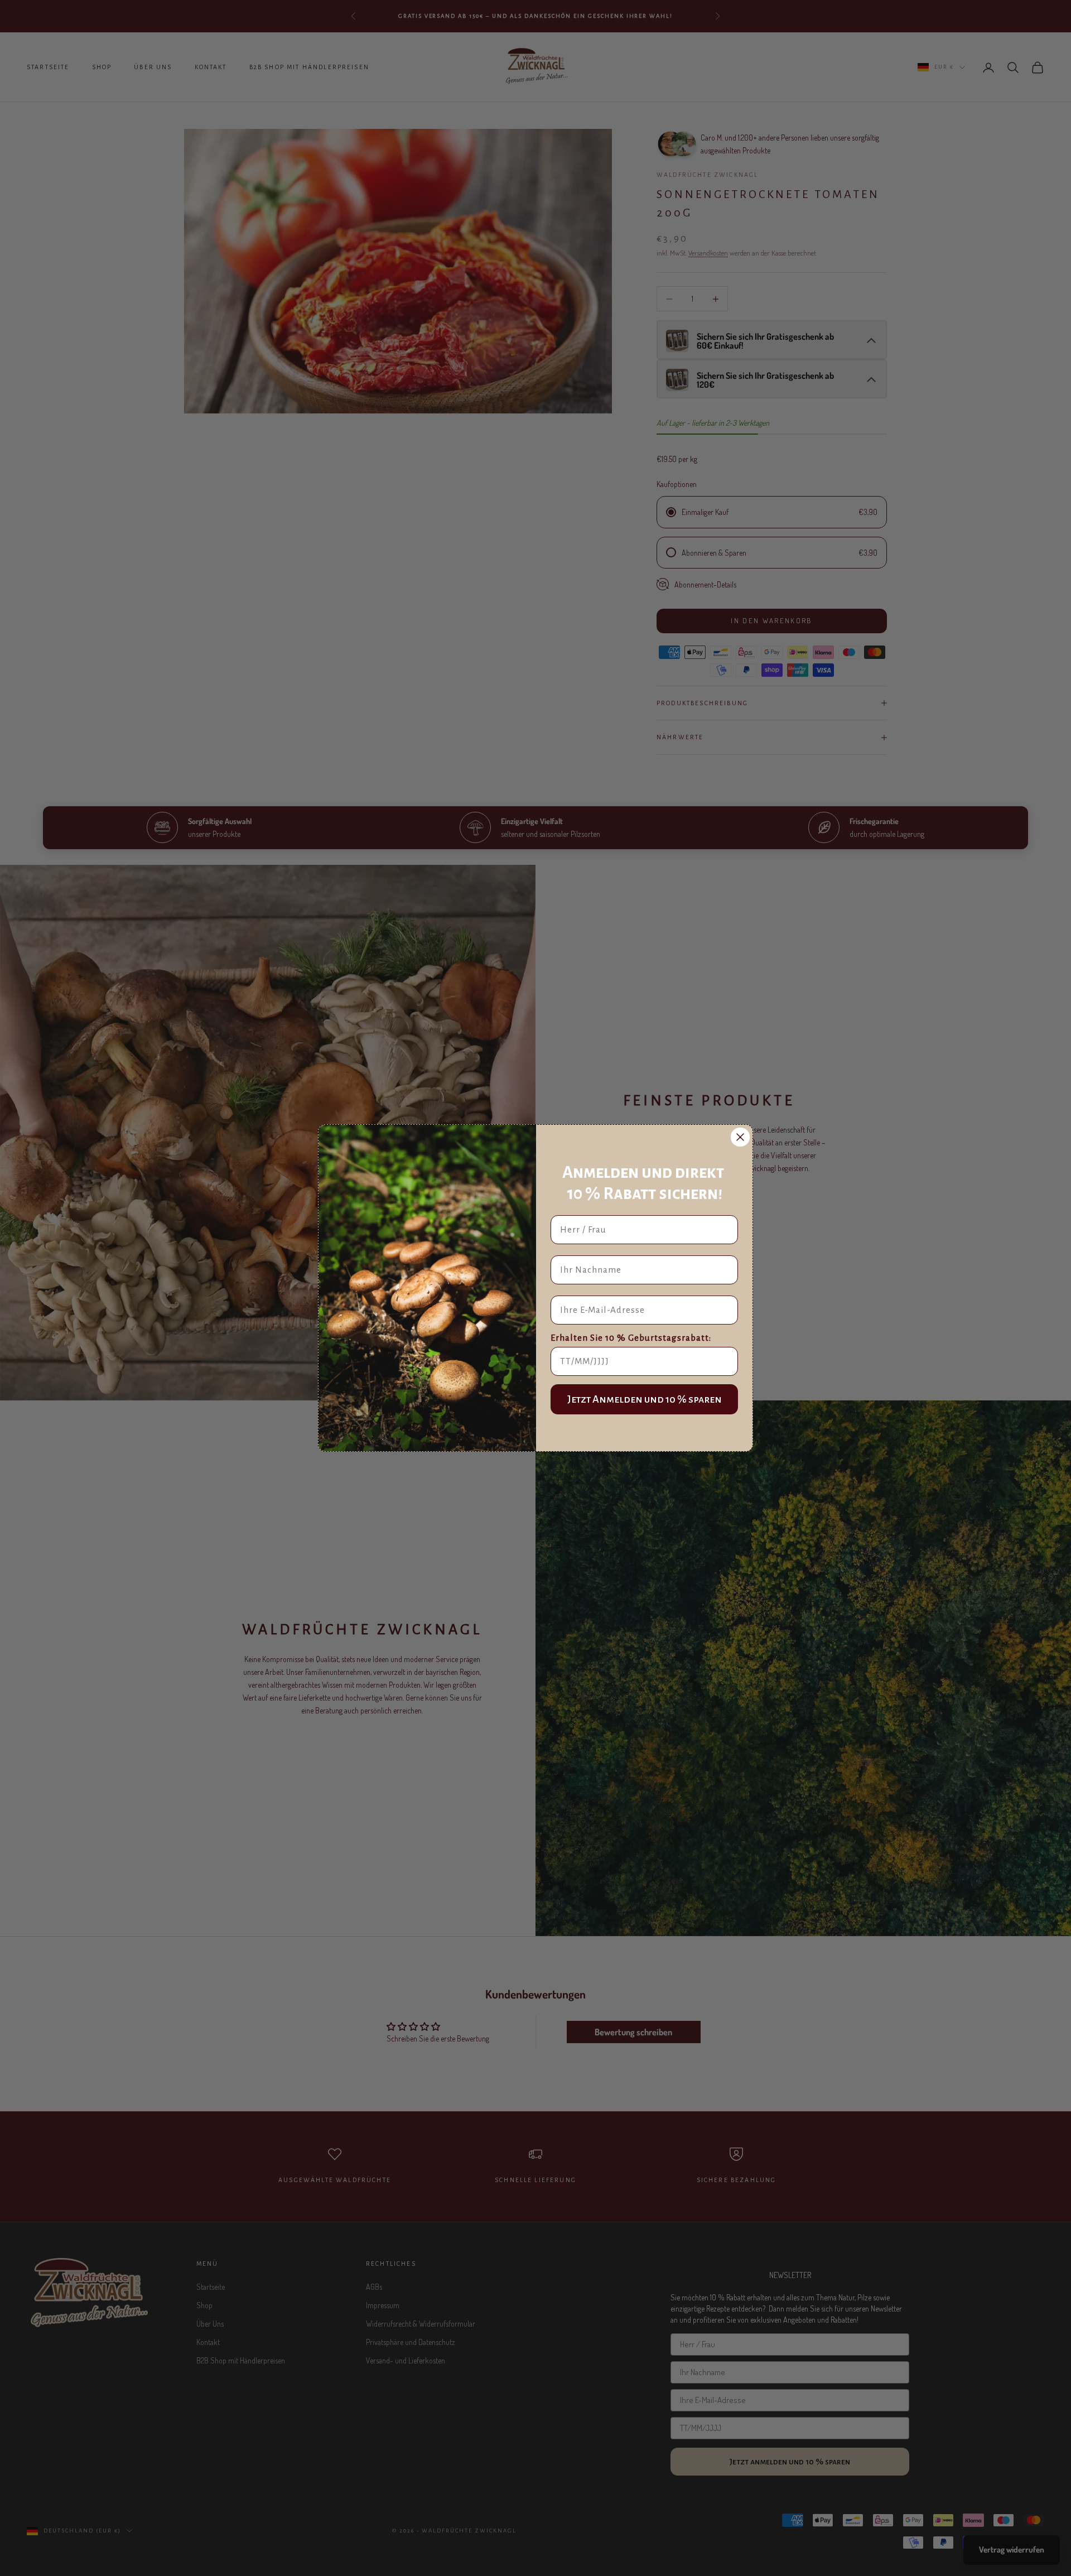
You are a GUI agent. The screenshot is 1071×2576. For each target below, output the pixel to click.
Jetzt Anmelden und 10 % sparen (645, 1399)
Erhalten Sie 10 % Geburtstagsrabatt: (631, 1338)
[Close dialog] (740, 1137)
